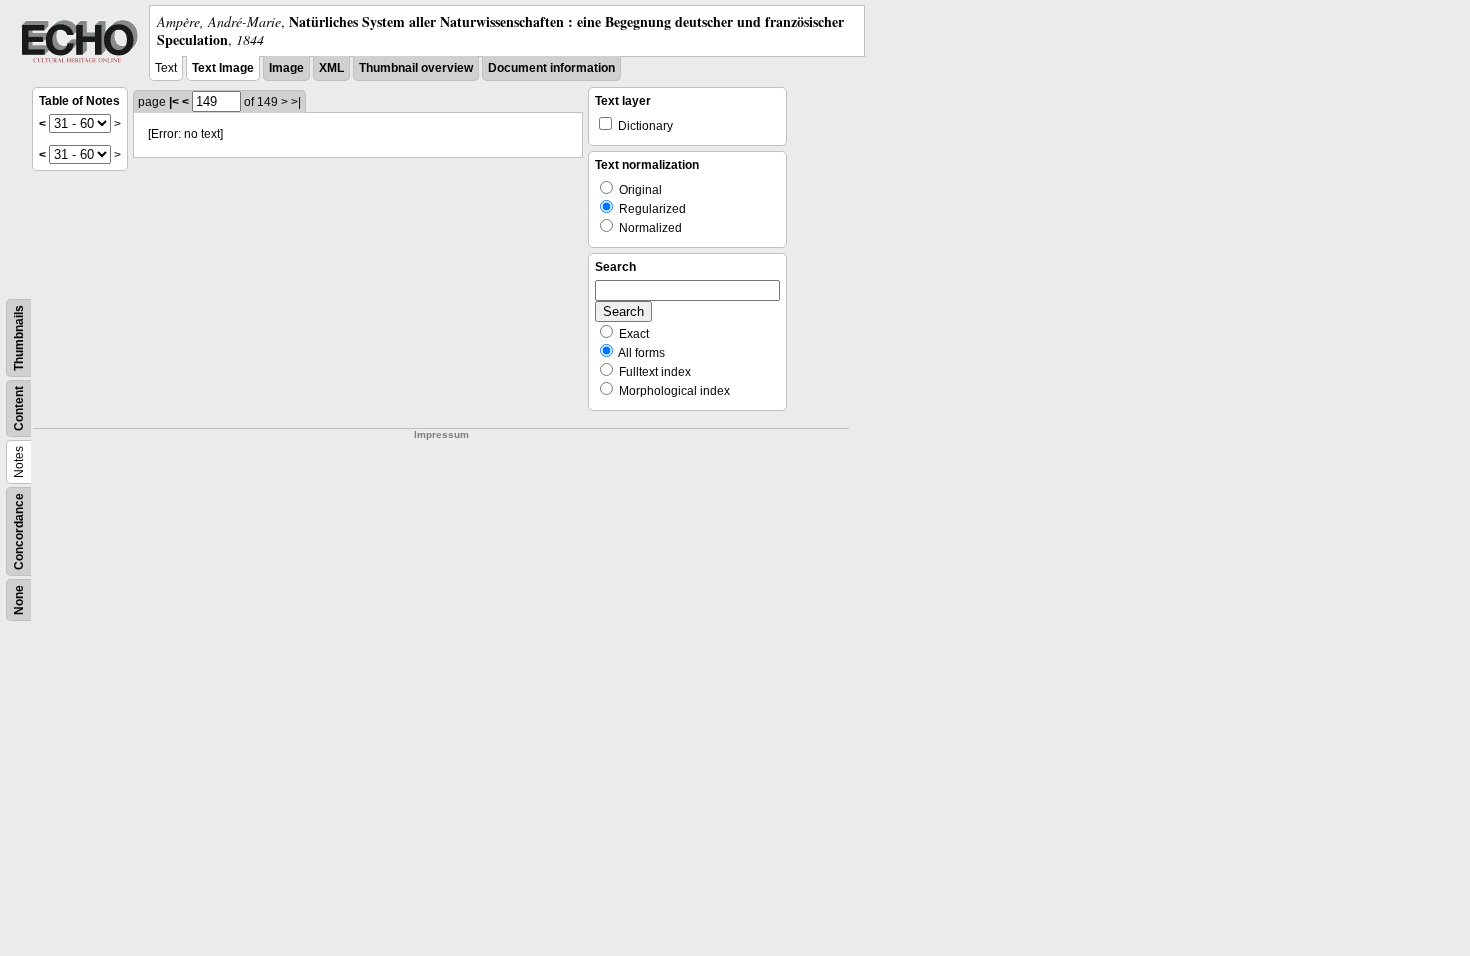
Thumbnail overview (416, 68)
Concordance (19, 531)
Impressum (441, 434)
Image (286, 68)
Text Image (223, 68)
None (19, 600)
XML (331, 68)
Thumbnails (19, 338)
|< (174, 102)
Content (19, 408)
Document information (551, 68)
